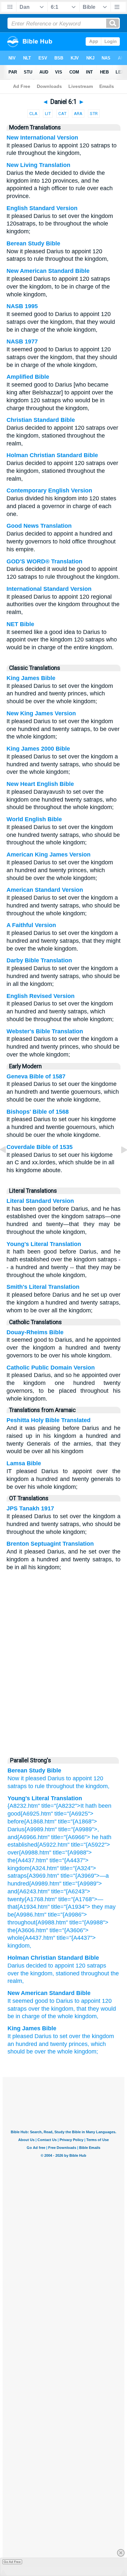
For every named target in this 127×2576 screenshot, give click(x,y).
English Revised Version (41, 996)
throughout (60, 1786)
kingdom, (86, 2016)
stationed (68, 1973)
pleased (36, 1778)
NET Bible (20, 624)
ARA (78, 114)
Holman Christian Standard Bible (52, 455)
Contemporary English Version (49, 490)
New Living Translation (38, 165)
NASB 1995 (22, 306)
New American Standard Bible (48, 271)
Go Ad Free (12, 2562)
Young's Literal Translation (44, 1244)
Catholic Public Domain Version (51, 1368)
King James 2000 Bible (38, 749)
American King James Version (49, 855)
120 (98, 1778)
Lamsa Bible (24, 1463)
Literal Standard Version (40, 1201)
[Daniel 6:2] (119, 1164)
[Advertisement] (63, 1703)
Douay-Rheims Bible (35, 1332)
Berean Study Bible (33, 243)
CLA (33, 114)
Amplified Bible (28, 377)
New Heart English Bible (40, 784)
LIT (48, 114)
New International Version (42, 138)
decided (36, 1966)
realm (15, 1981)
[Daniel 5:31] (8, 1164)
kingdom (41, 1973)
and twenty (53, 2044)
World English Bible (34, 819)
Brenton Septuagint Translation (50, 1544)
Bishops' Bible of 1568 (38, 1112)
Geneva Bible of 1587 (36, 1076)
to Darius (61, 2001)
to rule (36, 1786)
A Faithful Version (31, 925)
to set (60, 2036)
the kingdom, (93, 1786)
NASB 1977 (22, 341)
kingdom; (86, 2052)
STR (94, 114)
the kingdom (98, 2036)
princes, (79, 2044)
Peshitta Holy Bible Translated (49, 1420)
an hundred (22, 2044)
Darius (56, 1778)
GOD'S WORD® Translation (44, 561)
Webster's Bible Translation (45, 1031)
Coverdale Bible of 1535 (40, 1147)
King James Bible (31, 678)
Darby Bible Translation (39, 960)
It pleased (20, 2036)
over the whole (54, 2052)
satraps (17, 1786)
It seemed (20, 2001)
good (41, 2001)
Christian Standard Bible (41, 420)
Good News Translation (39, 526)
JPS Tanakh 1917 (30, 1508)
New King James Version (41, 713)
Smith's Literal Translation (43, 1287)
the (25, 1973)
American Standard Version (45, 890)
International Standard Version (49, 589)
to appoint (79, 1778)
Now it (16, 1778)
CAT (62, 114)
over (13, 1973)
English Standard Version (42, 208)
